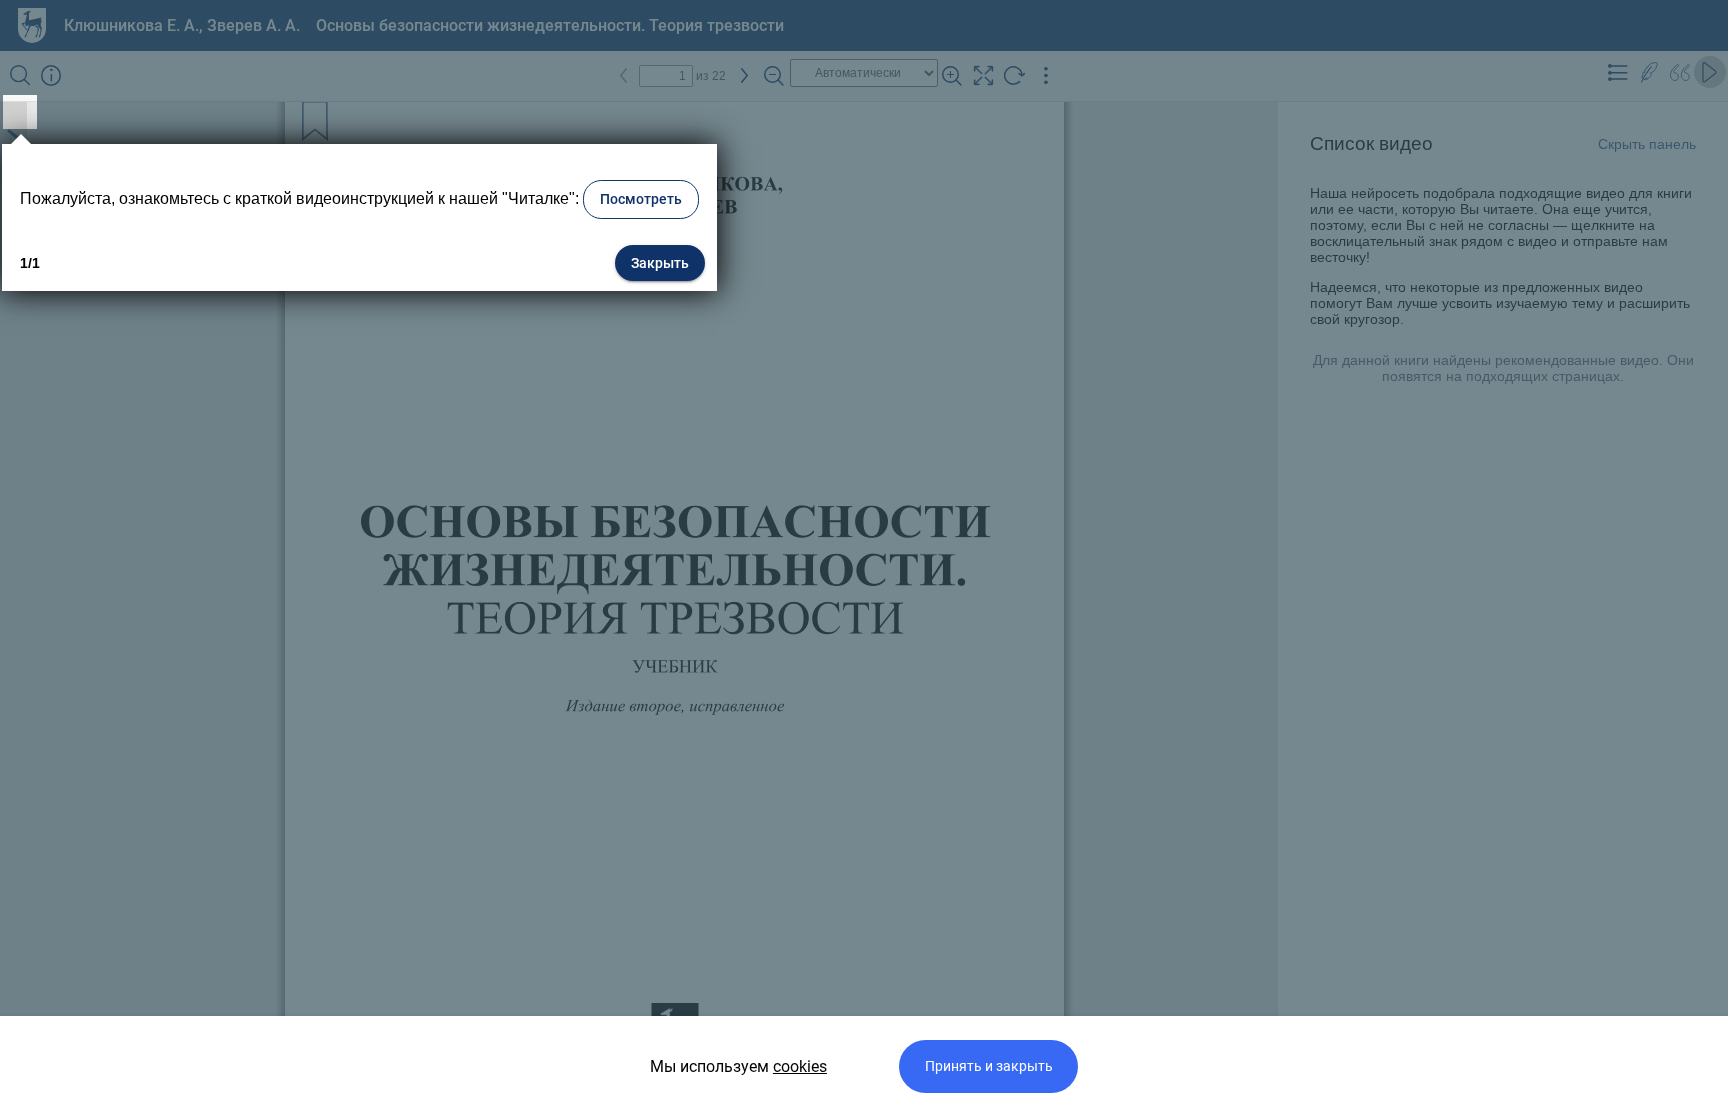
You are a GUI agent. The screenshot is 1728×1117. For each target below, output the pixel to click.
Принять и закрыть (989, 1066)
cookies (800, 1066)
